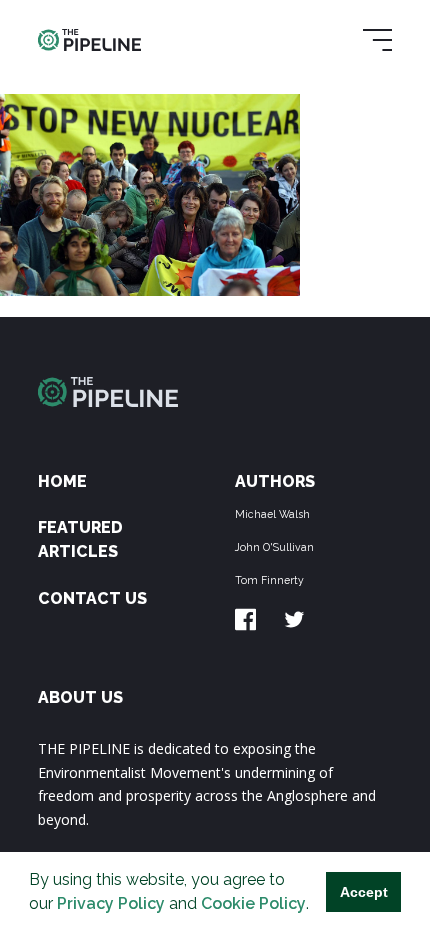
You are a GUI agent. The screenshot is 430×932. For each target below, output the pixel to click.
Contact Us (92, 598)
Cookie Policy (253, 903)
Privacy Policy (111, 903)
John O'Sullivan (274, 547)
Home (62, 481)
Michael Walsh (272, 514)
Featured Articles (80, 539)
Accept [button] (364, 892)
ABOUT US (80, 697)
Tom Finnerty (269, 580)
